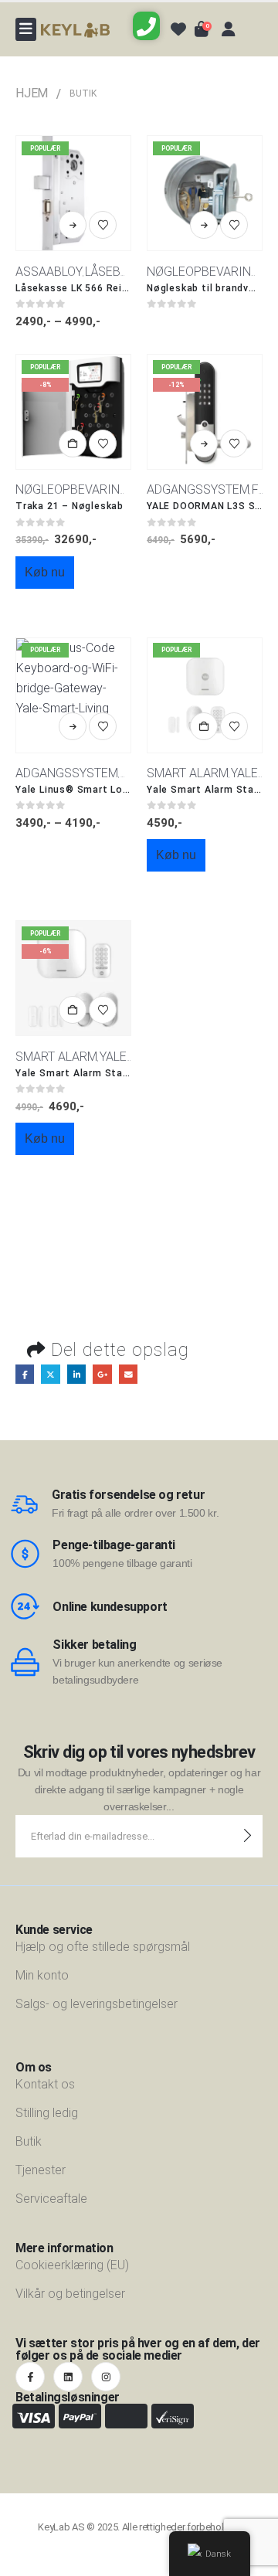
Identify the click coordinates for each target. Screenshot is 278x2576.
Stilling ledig (47, 2113)
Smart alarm (188, 773)
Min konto (42, 1975)
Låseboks (115, 272)
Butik (29, 2141)
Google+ (102, 1374)
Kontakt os (45, 2084)
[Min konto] (229, 29)
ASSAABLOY (49, 272)
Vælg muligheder (73, 225)
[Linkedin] (68, 2377)
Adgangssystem (198, 489)
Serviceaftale (51, 2199)
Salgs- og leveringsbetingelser (97, 2004)
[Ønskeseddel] (103, 225)
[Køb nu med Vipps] (73, 605)
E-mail (128, 1374)
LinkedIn (76, 1374)
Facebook (25, 1374)
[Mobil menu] (26, 29)
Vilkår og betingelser (70, 2294)
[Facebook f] (30, 2377)
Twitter (50, 1374)
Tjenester (41, 2170)
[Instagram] (106, 2377)
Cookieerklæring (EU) (72, 2265)
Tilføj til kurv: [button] (73, 443)
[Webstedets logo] (75, 29)
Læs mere (204, 225)
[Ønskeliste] (178, 29)
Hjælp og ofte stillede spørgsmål (103, 1947)
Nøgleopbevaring (203, 272)
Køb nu (45, 572)
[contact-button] (248, 1836)
